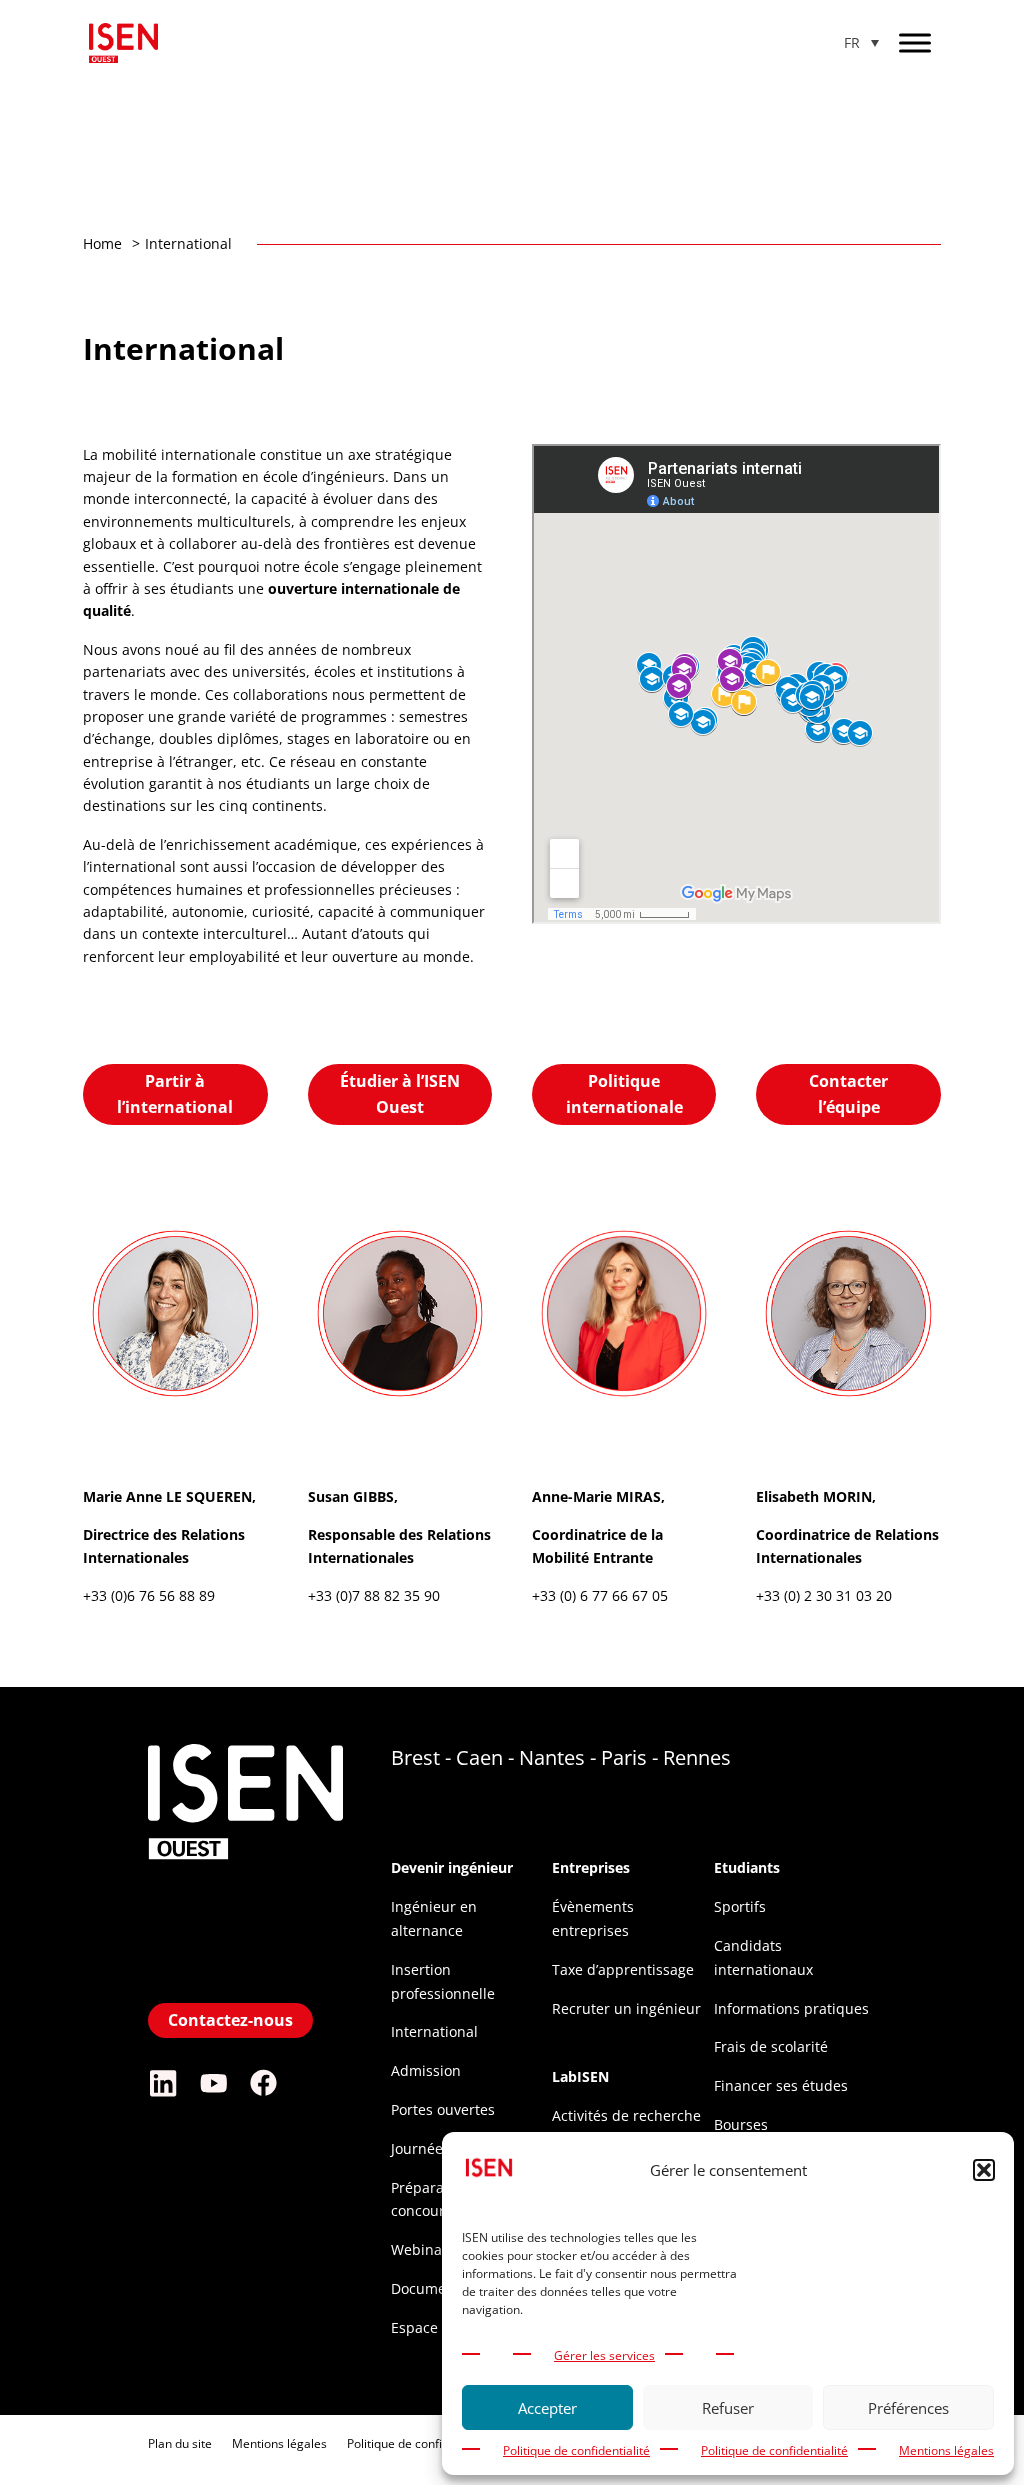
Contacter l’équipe (848, 1094)
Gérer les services (604, 2355)
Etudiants (747, 1867)
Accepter (547, 2408)
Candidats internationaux (763, 1957)
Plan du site (180, 2443)
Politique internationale (624, 1094)
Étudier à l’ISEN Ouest (400, 1094)
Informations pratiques (791, 2008)
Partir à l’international (175, 1094)
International (434, 2031)
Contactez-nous (230, 2020)
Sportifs (740, 1906)
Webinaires (429, 2249)
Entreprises (591, 1867)
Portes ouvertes (443, 2109)
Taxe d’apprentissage (623, 1969)
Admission (426, 2070)
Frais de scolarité (771, 2046)
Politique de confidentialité (576, 2450)
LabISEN (580, 2076)
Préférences (908, 2408)
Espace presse (439, 2327)
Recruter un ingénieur (626, 2008)
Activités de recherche (626, 2115)
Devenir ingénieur (452, 1867)
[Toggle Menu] (915, 42)
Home (102, 243)
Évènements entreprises (593, 1918)
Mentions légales (946, 2450)
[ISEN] (245, 1982)
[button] (984, 2170)
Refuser (728, 2408)
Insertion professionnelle (443, 1981)
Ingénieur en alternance (434, 1918)
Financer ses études (781, 2085)
